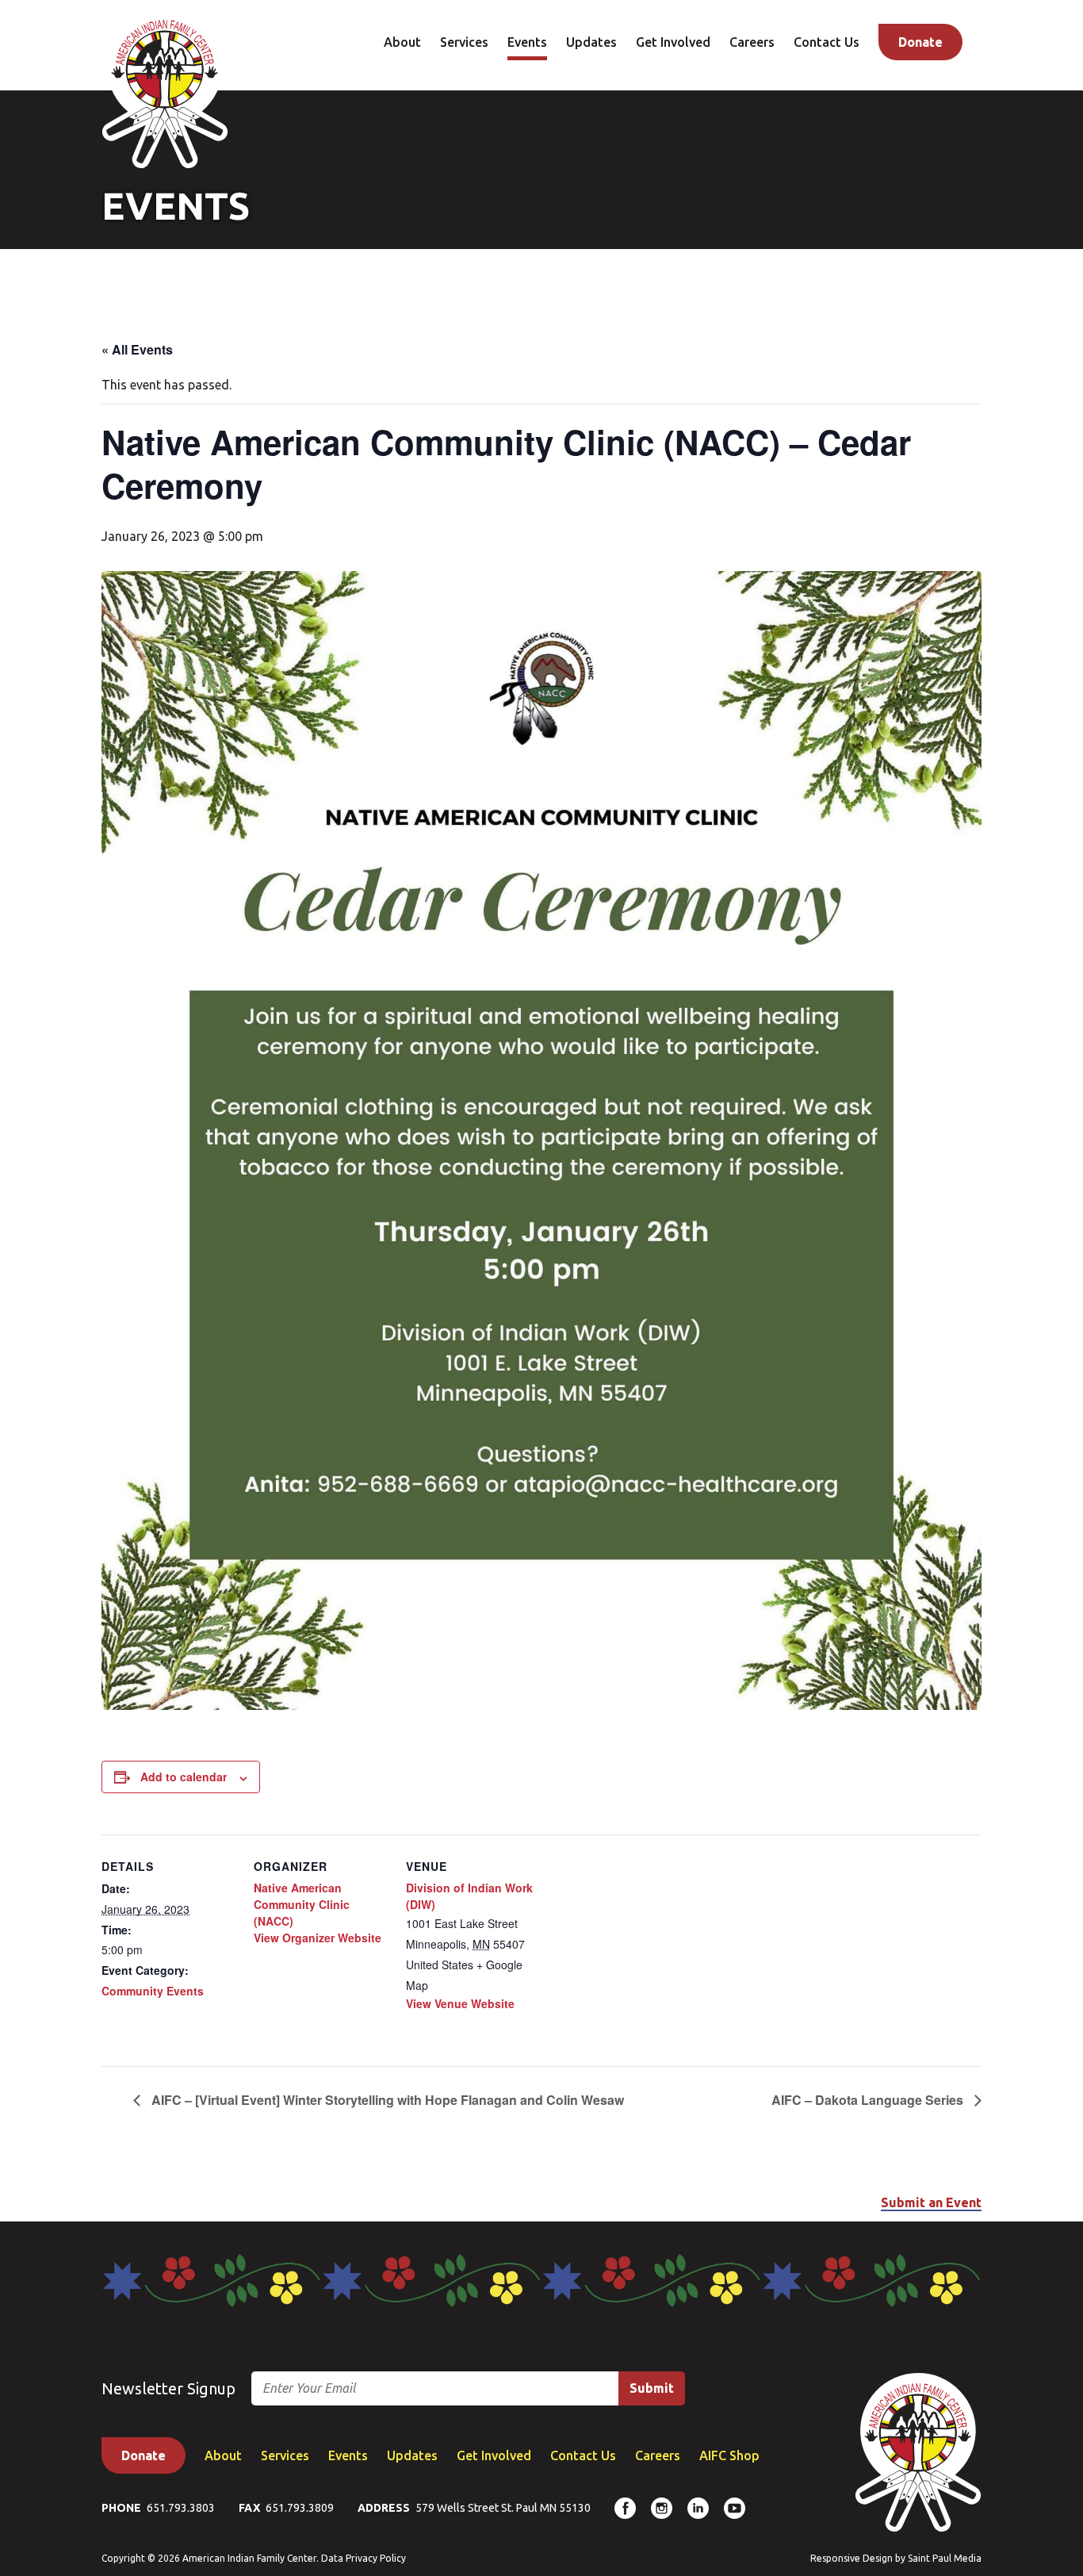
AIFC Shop (729, 2455)
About (402, 42)
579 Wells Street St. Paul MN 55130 (503, 2508)
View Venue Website (460, 2003)
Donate (920, 42)
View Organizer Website (318, 1938)
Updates (591, 42)
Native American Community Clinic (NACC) (302, 1904)
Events (527, 42)
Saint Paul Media (945, 2558)
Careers (752, 42)
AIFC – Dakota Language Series (869, 2100)
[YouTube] (735, 2508)
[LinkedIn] (698, 2508)
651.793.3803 (181, 2508)
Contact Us (827, 42)
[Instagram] (662, 2508)
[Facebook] (625, 2508)
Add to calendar (184, 1777)
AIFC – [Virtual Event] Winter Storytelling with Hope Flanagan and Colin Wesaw (386, 2100)
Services (464, 42)
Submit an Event (931, 2202)
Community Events (153, 1991)
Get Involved (673, 42)
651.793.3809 (300, 2508)
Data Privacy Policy (364, 2558)
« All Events (137, 349)
